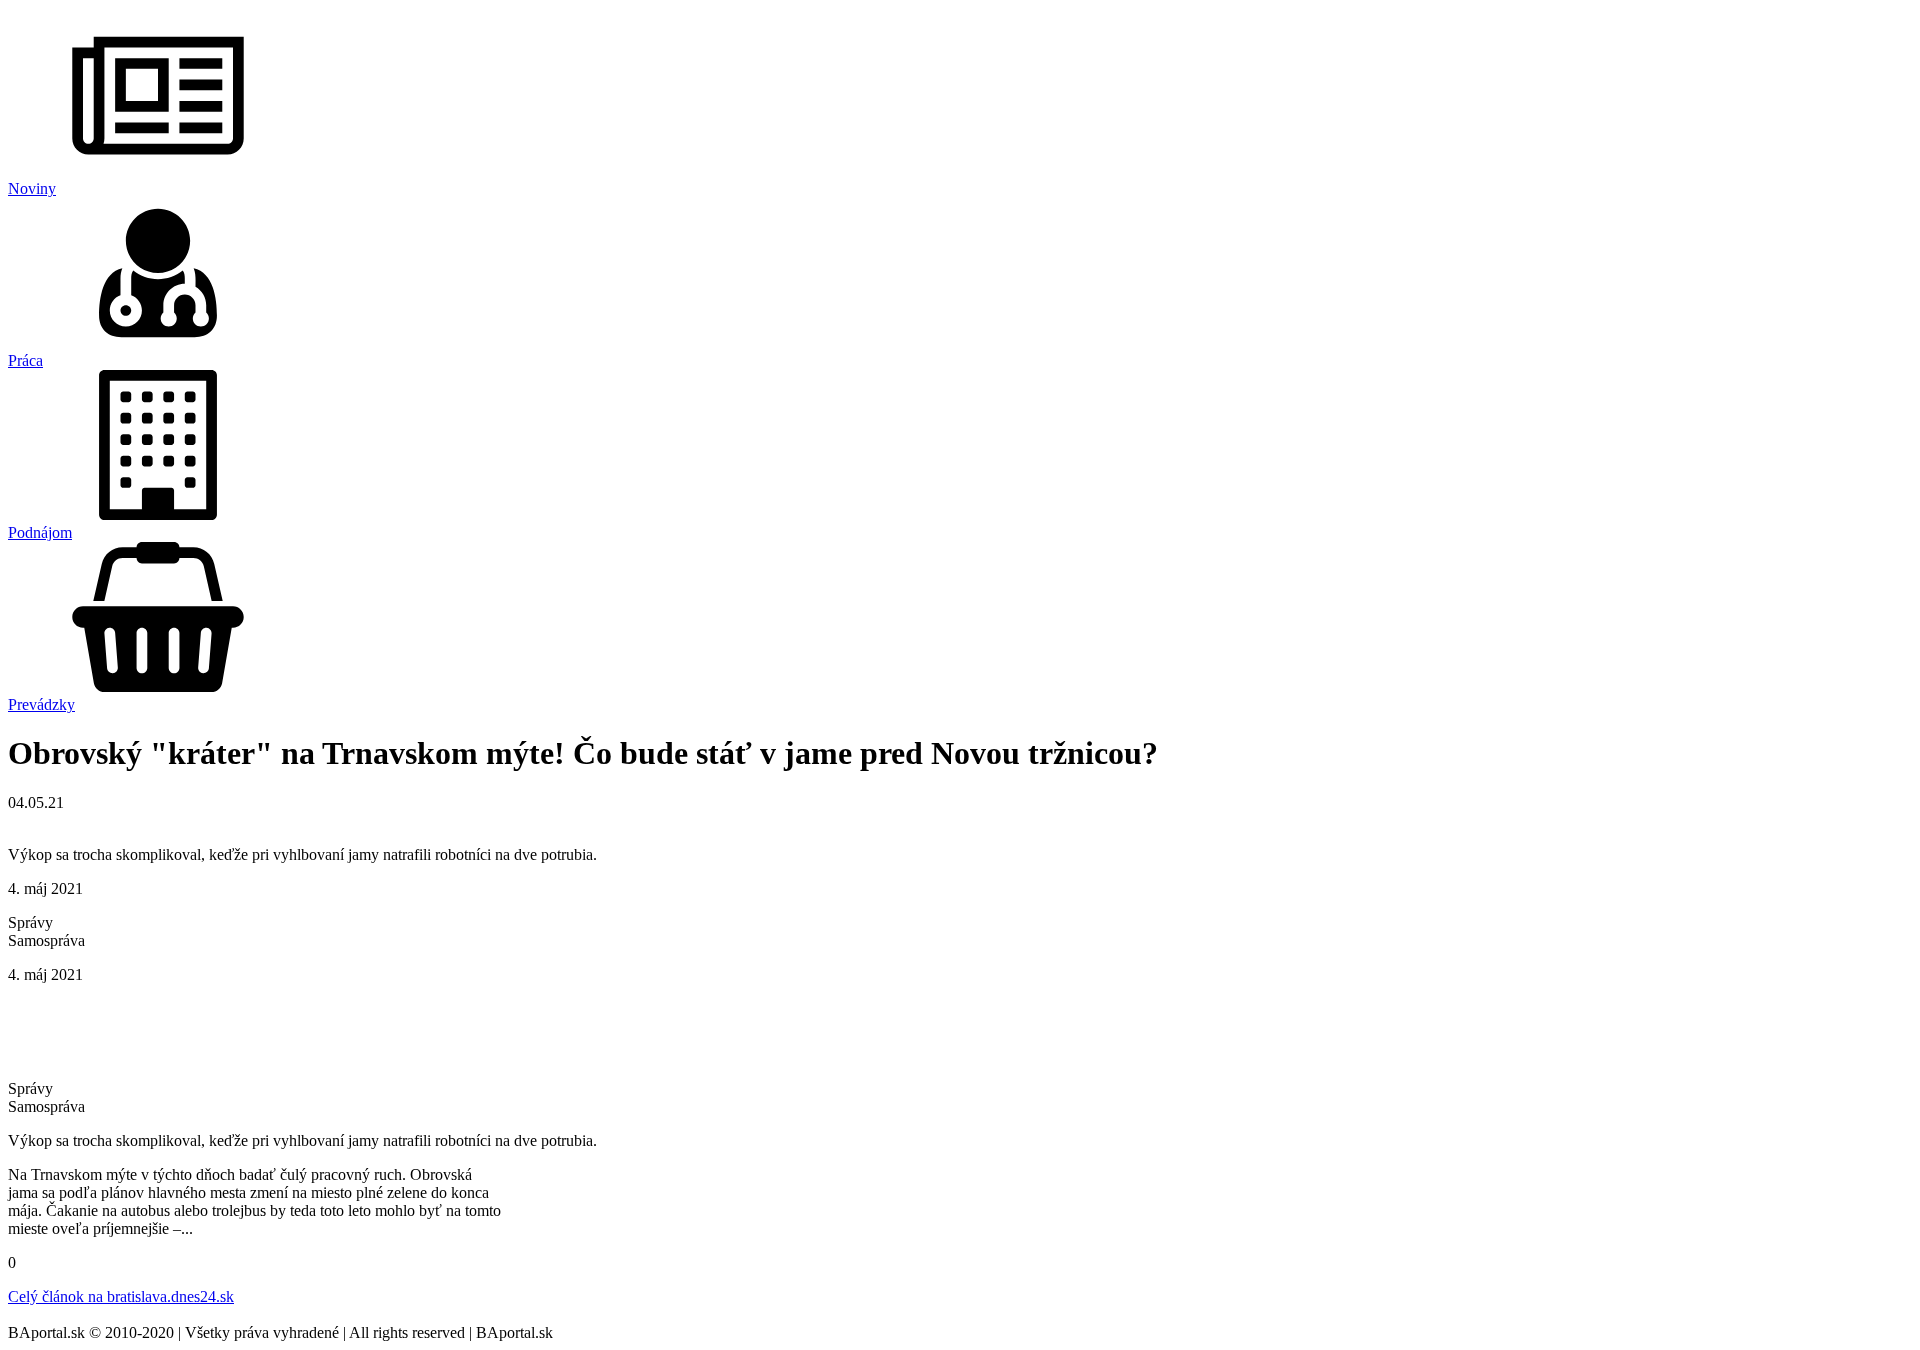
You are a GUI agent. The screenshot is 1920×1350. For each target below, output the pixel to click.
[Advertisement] (960, 1030)
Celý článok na (121, 1296)
